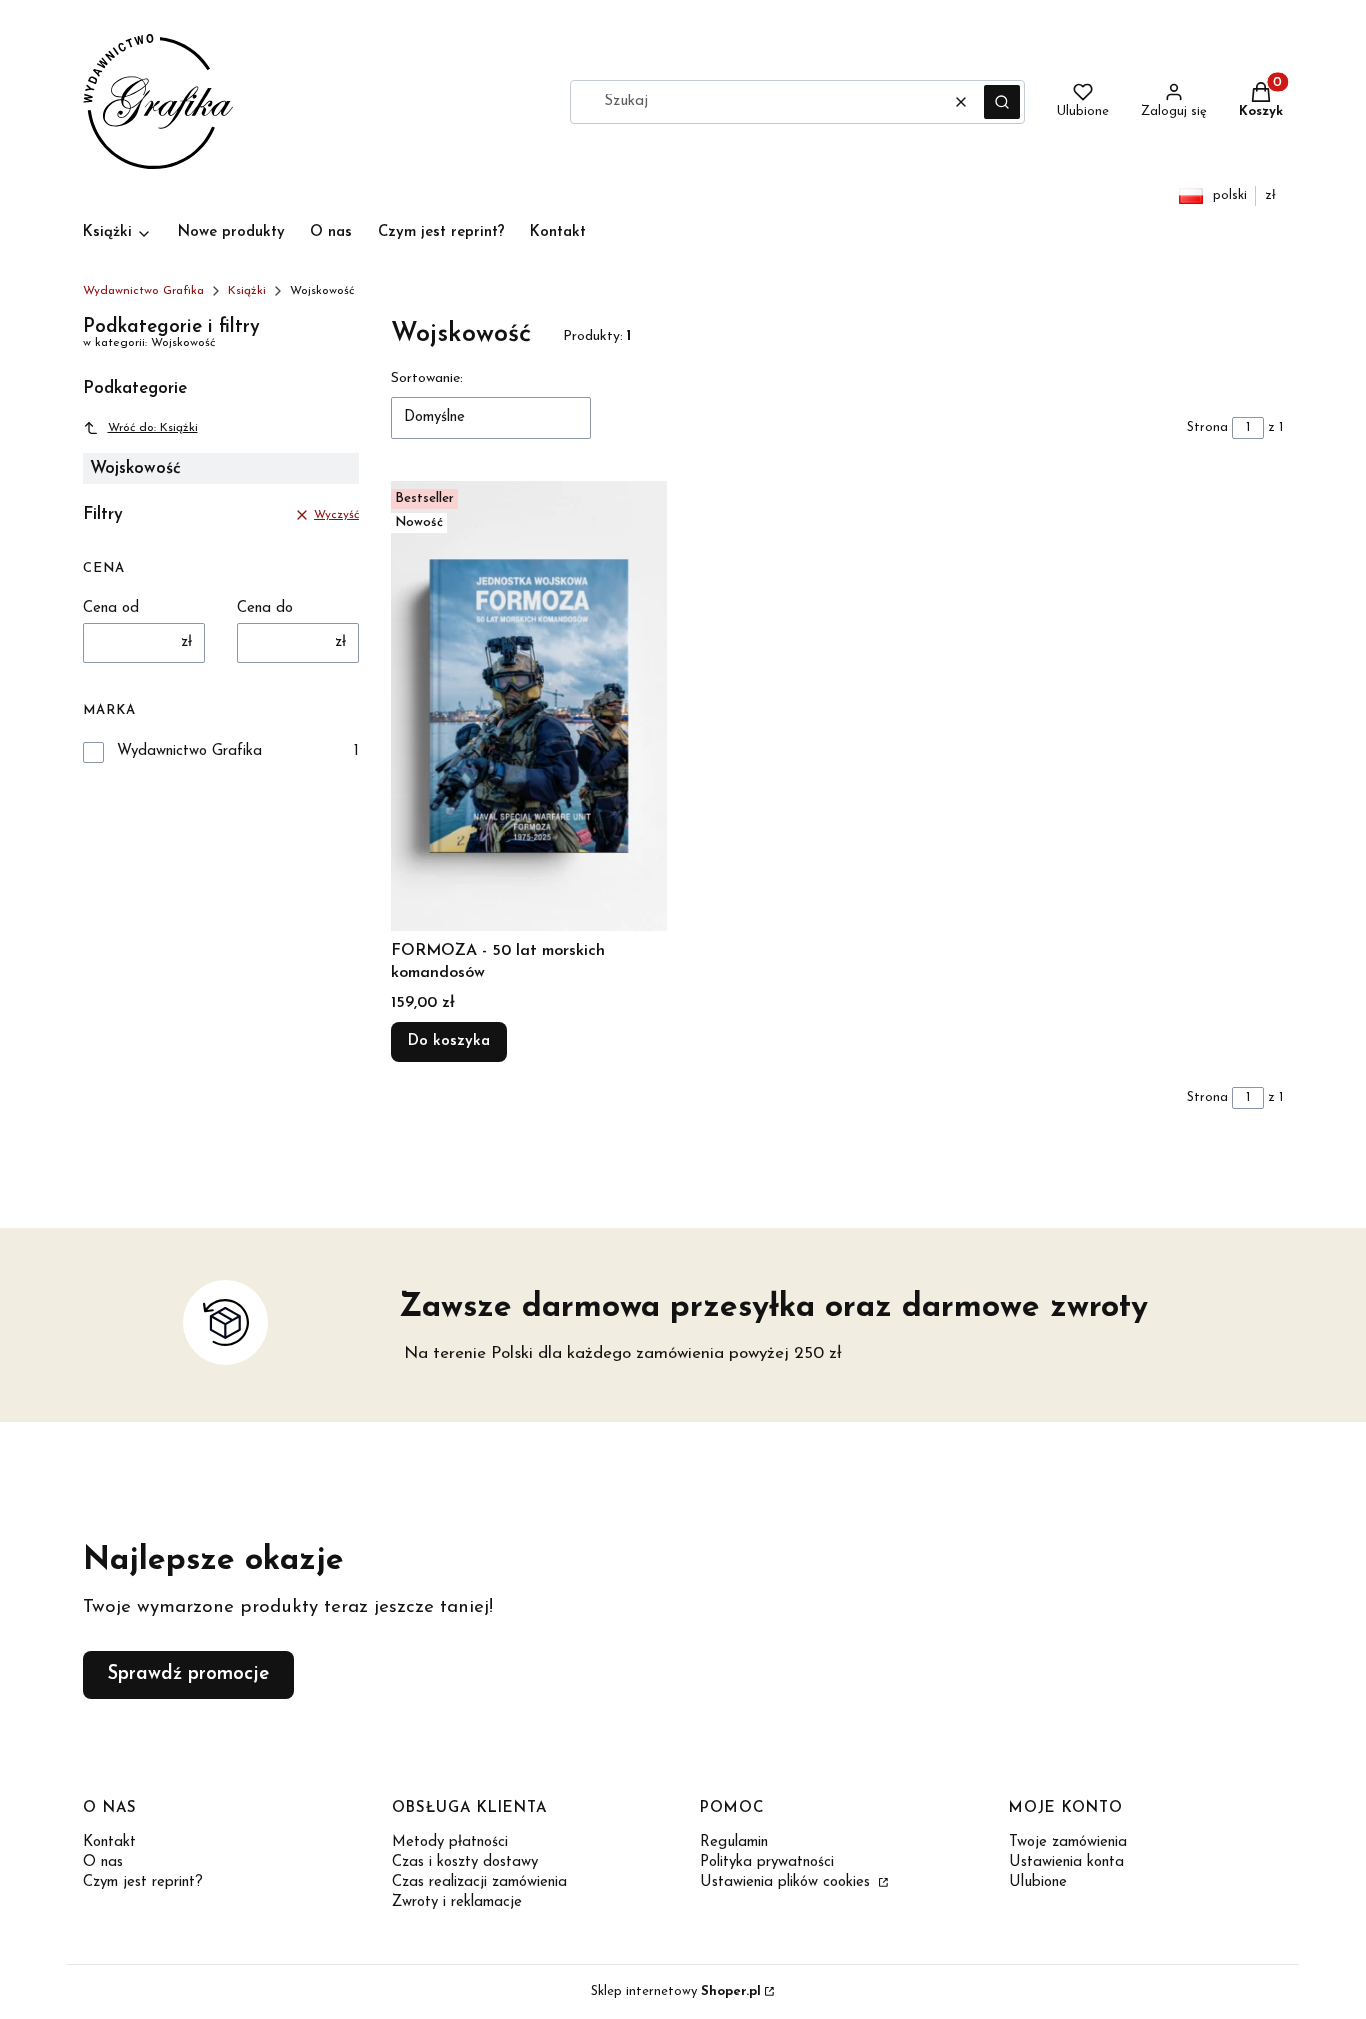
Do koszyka (449, 1041)
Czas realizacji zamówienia (479, 1882)
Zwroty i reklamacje (457, 1902)
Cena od (111, 608)
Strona (1207, 427)
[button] (1002, 102)
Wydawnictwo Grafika (143, 291)
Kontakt (109, 1842)
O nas (103, 1862)
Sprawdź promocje (188, 1674)
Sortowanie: (427, 378)
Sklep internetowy (676, 1991)
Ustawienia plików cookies (787, 1882)
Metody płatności (450, 1842)
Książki (247, 291)
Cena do (265, 608)
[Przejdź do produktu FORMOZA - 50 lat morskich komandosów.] (529, 706)
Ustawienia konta (1066, 1862)
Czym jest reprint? (143, 1882)
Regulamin (734, 1842)
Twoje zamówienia (1068, 1842)
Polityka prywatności (767, 1862)
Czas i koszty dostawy (465, 1862)
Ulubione (1038, 1882)
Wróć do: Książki (153, 428)
